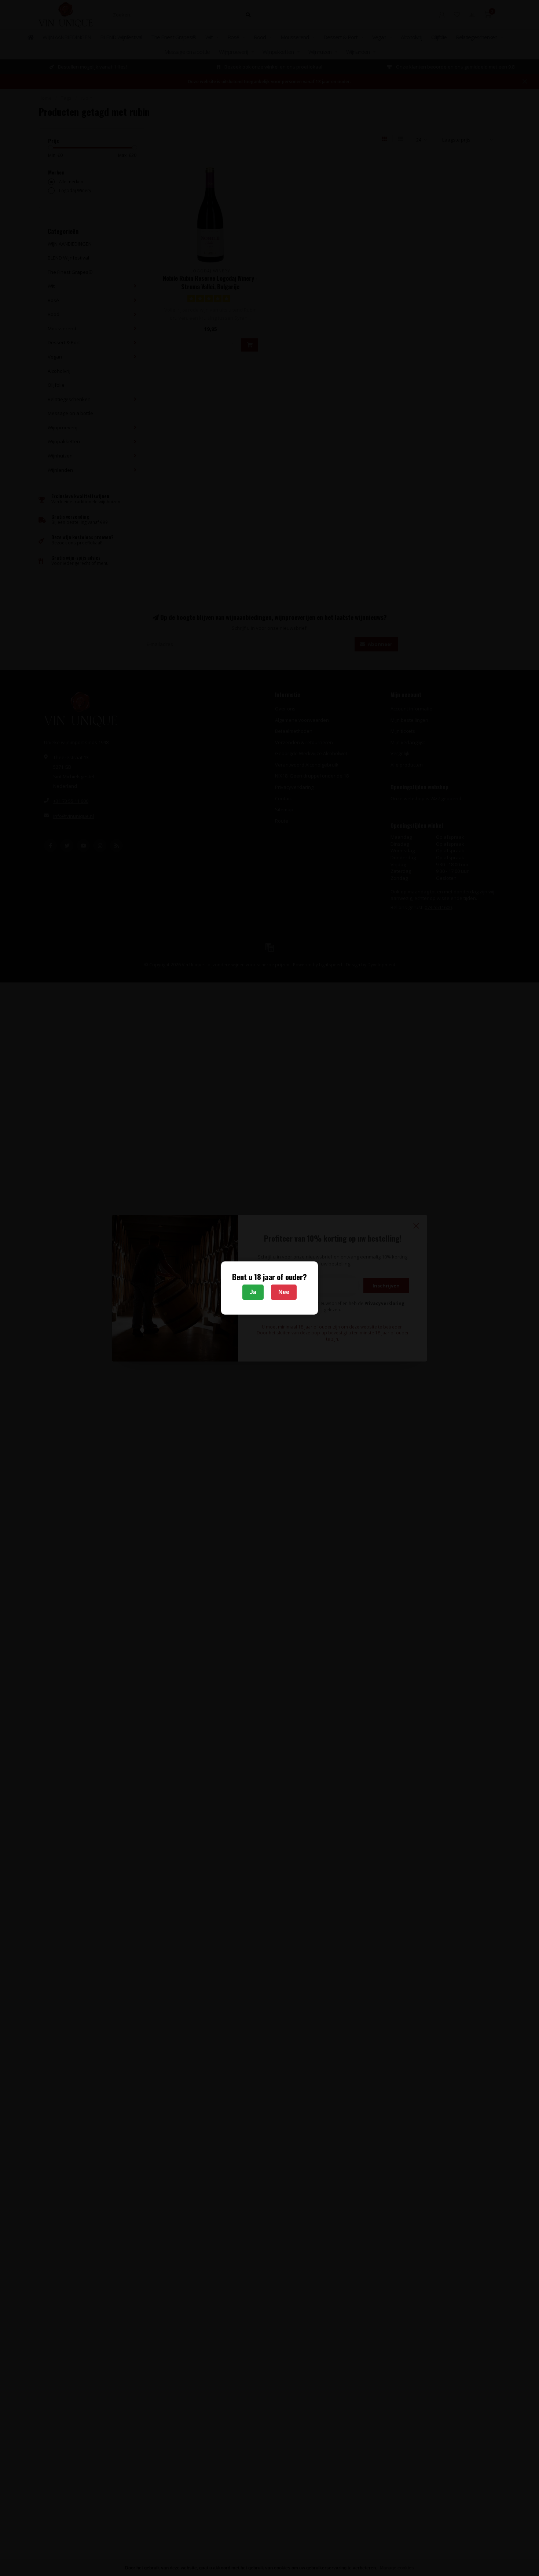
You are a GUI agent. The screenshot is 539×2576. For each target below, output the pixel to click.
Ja (253, 1292)
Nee (284, 1292)
